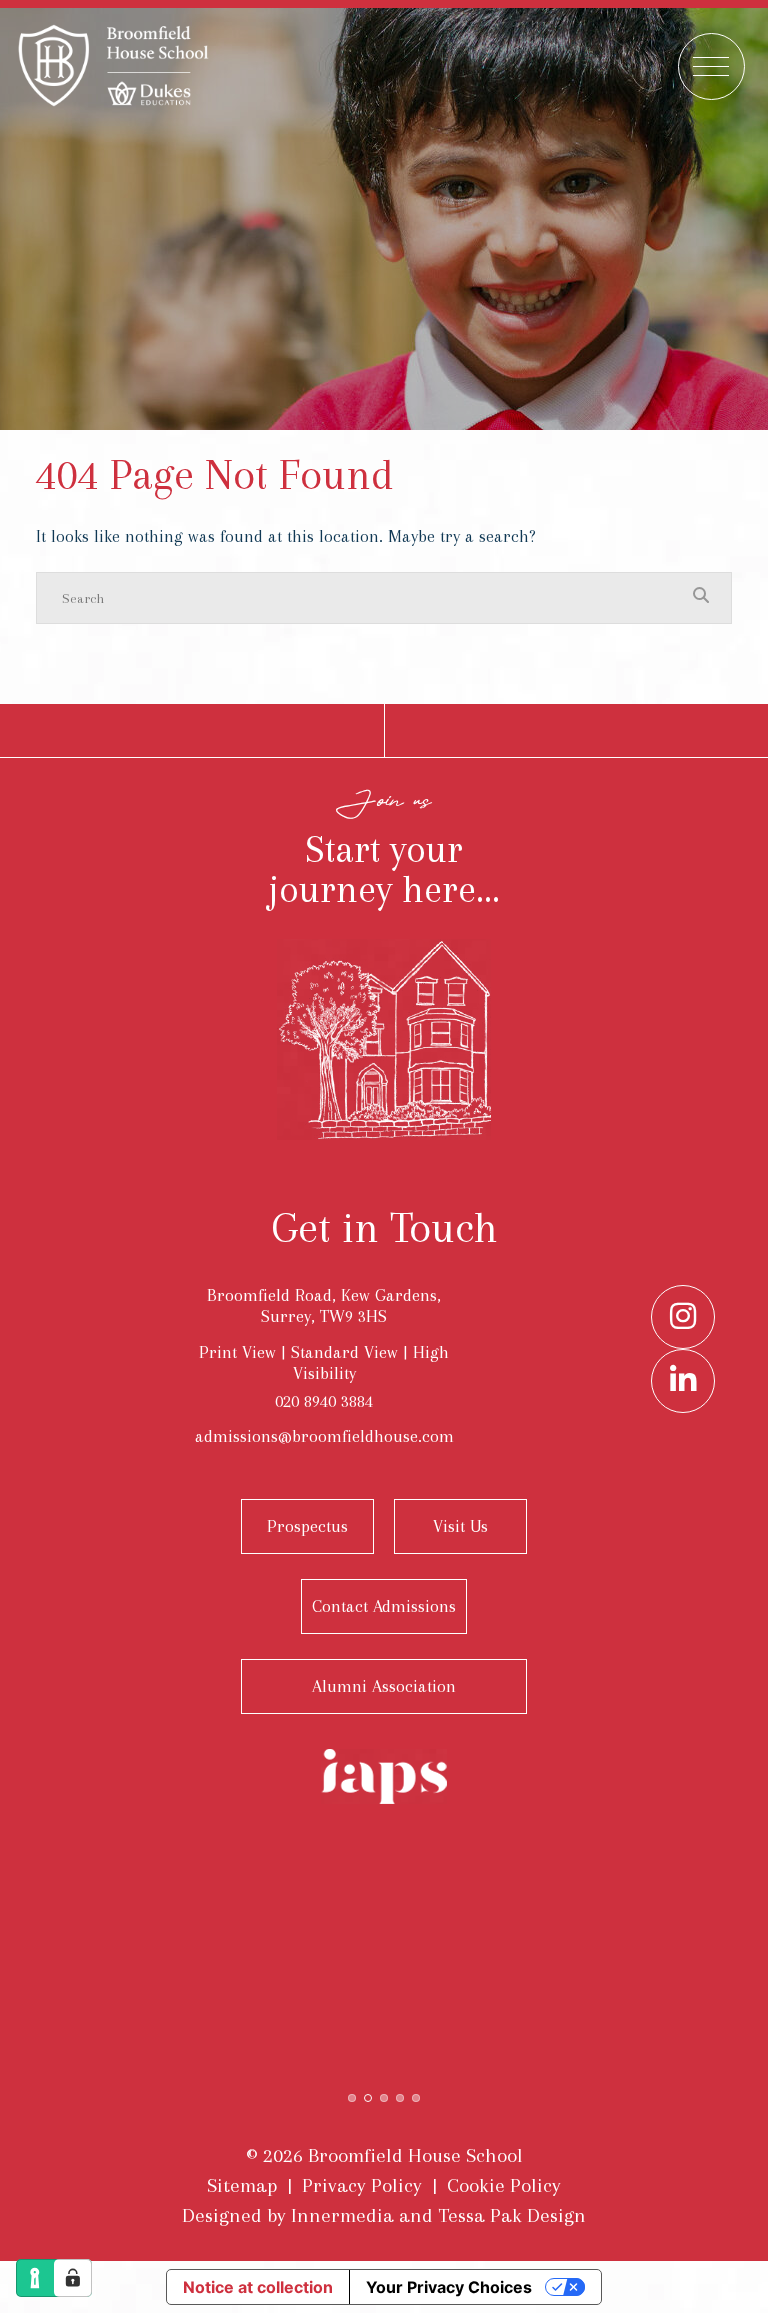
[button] (352, 2096)
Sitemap (242, 2185)
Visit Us (460, 1526)
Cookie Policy (504, 2185)
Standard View (344, 1352)
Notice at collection (258, 2287)
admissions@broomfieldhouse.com (324, 1436)
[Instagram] (683, 1317)
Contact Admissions (384, 1606)
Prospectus (307, 1526)
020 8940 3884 (324, 1401)
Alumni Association (384, 1686)
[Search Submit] (701, 597)
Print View (237, 1352)
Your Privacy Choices (449, 2287)
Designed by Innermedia (288, 2215)
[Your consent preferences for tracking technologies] (73, 2278)
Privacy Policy (362, 2185)
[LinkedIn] (683, 1381)
